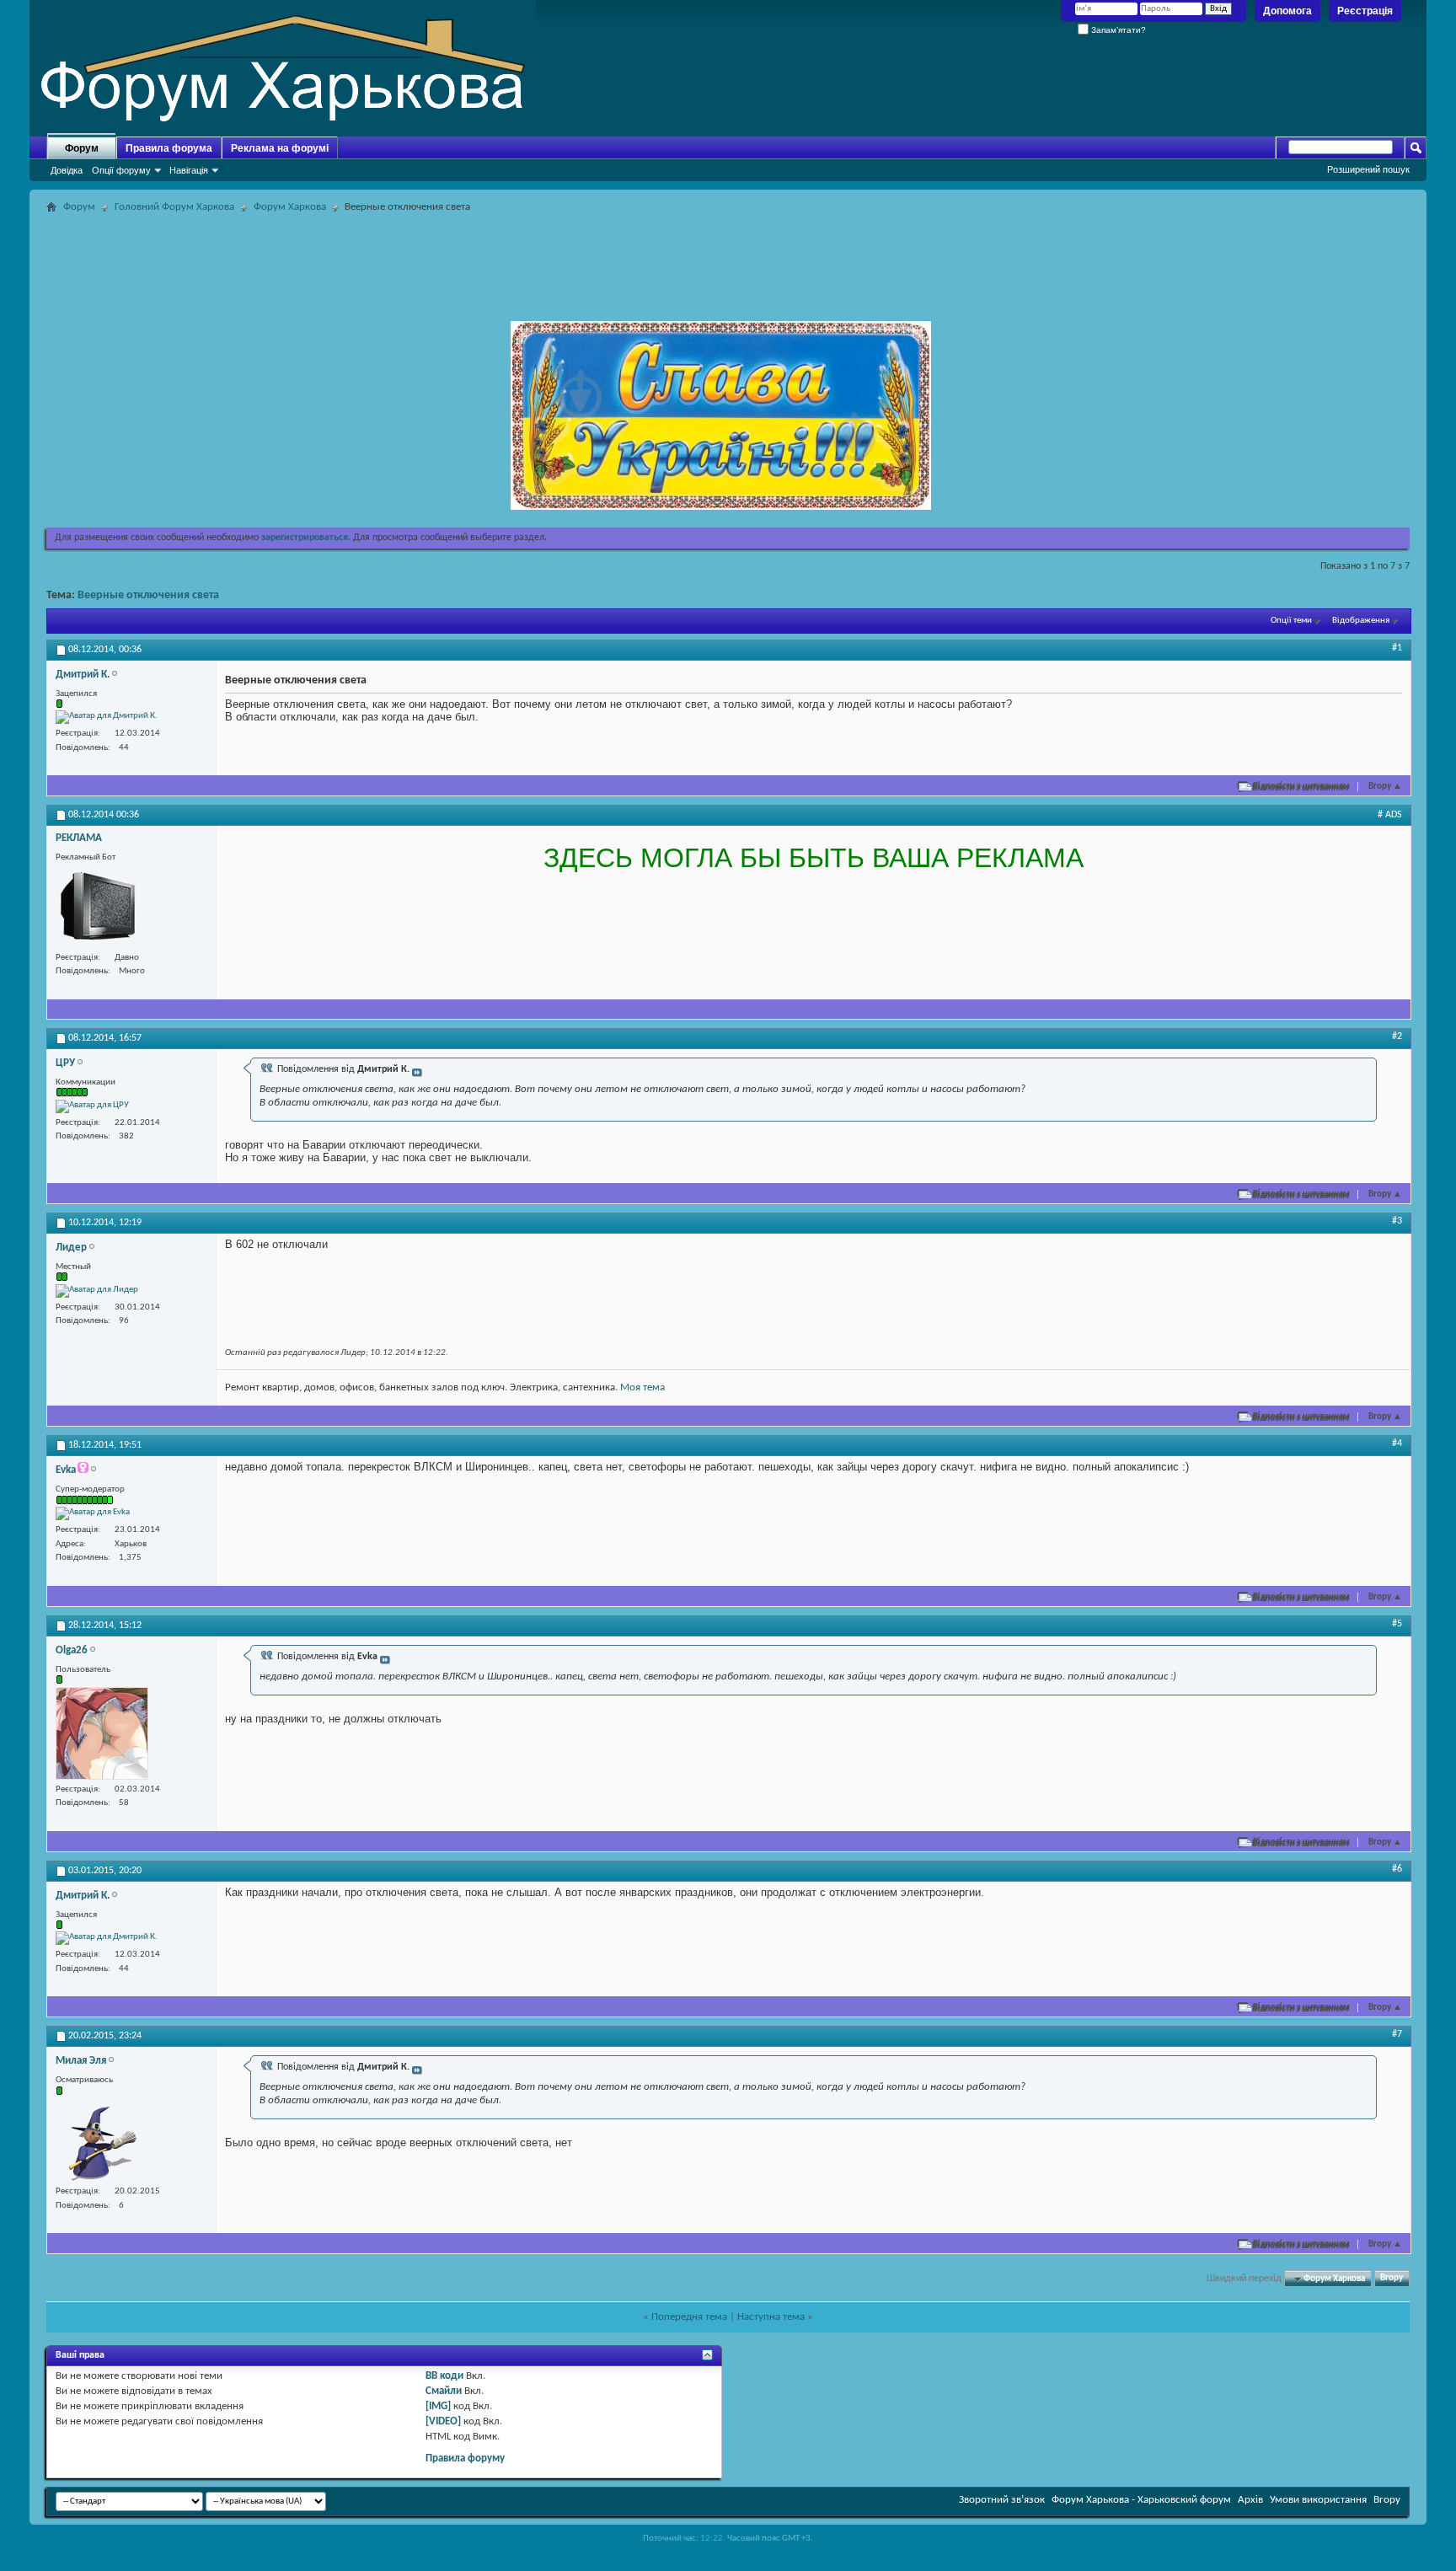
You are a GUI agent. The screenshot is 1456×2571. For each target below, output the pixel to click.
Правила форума (169, 148)
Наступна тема (771, 2317)
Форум (82, 148)
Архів (1250, 2500)
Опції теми (1291, 621)
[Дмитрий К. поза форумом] (107, 717)
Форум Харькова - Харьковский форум (1141, 2500)
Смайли (444, 2391)
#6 (1397, 1869)
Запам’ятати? (1117, 30)
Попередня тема (689, 2317)
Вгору (1385, 787)
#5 (1397, 1624)
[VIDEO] (443, 2421)
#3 (1397, 1221)
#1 (1397, 648)
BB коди (444, 2376)
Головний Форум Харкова (174, 207)
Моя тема (642, 1387)
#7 (1397, 2034)
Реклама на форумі (280, 148)
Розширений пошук (1368, 169)
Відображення (1361, 621)
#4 (1397, 1444)
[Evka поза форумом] (93, 1513)
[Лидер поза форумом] (97, 1291)
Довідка (67, 170)
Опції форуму (121, 170)
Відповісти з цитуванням (1301, 787)
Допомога (1287, 11)
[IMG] (438, 2406)
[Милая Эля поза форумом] (98, 2140)
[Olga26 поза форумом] (102, 1733)
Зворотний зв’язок (1002, 2500)
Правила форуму (465, 2459)
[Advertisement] (728, 256)
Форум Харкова (290, 207)
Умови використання (1318, 2500)
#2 (1397, 1036)
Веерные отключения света (148, 595)
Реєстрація (1365, 11)
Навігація (189, 170)
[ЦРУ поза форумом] (92, 1106)
